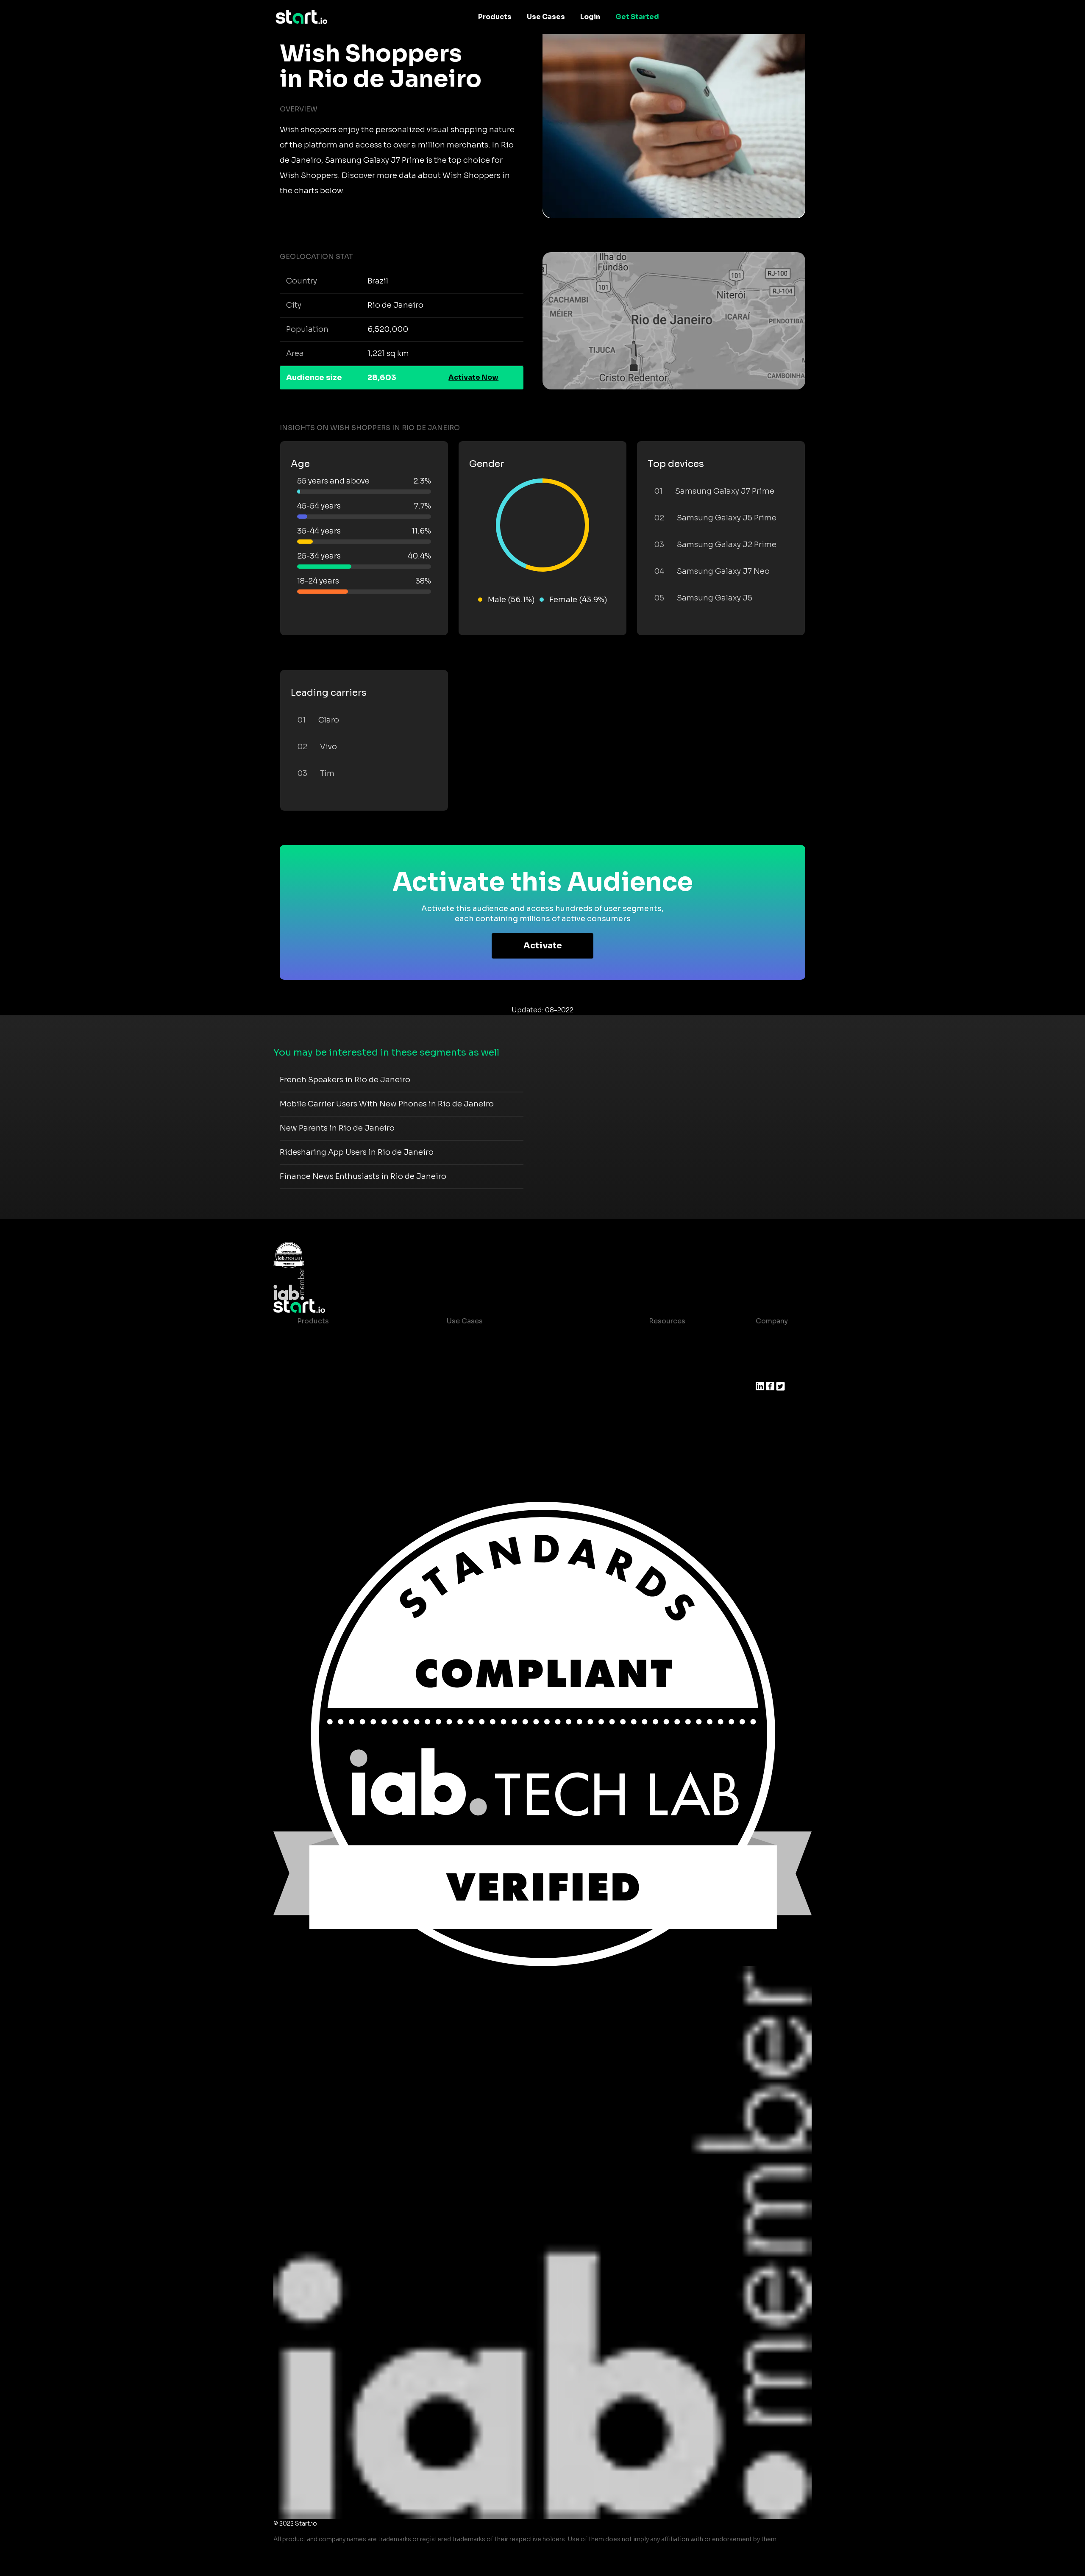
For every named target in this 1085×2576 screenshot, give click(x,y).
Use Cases (546, 17)
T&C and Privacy (670, 1389)
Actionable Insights (331, 1440)
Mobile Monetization (482, 1389)
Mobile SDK (317, 1423)
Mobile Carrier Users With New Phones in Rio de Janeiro (387, 1104)
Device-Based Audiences (341, 1355)
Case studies (665, 1338)
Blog (650, 1355)
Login (590, 17)
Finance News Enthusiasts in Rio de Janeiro (363, 1176)
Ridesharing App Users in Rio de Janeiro (357, 1152)
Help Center (663, 1423)
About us (771, 1338)
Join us (768, 1355)
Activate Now (473, 377)
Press (765, 1372)
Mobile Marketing (477, 1372)
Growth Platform (326, 1406)
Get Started (637, 17)
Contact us (661, 1406)
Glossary (657, 1372)
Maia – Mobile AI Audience (343, 1338)
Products (495, 17)
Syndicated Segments (335, 1389)
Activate (543, 946)
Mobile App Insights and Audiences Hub (515, 1355)
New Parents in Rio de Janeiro (337, 1128)
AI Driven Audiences (332, 1372)
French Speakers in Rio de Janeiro (345, 1080)
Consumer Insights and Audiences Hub (514, 1338)
